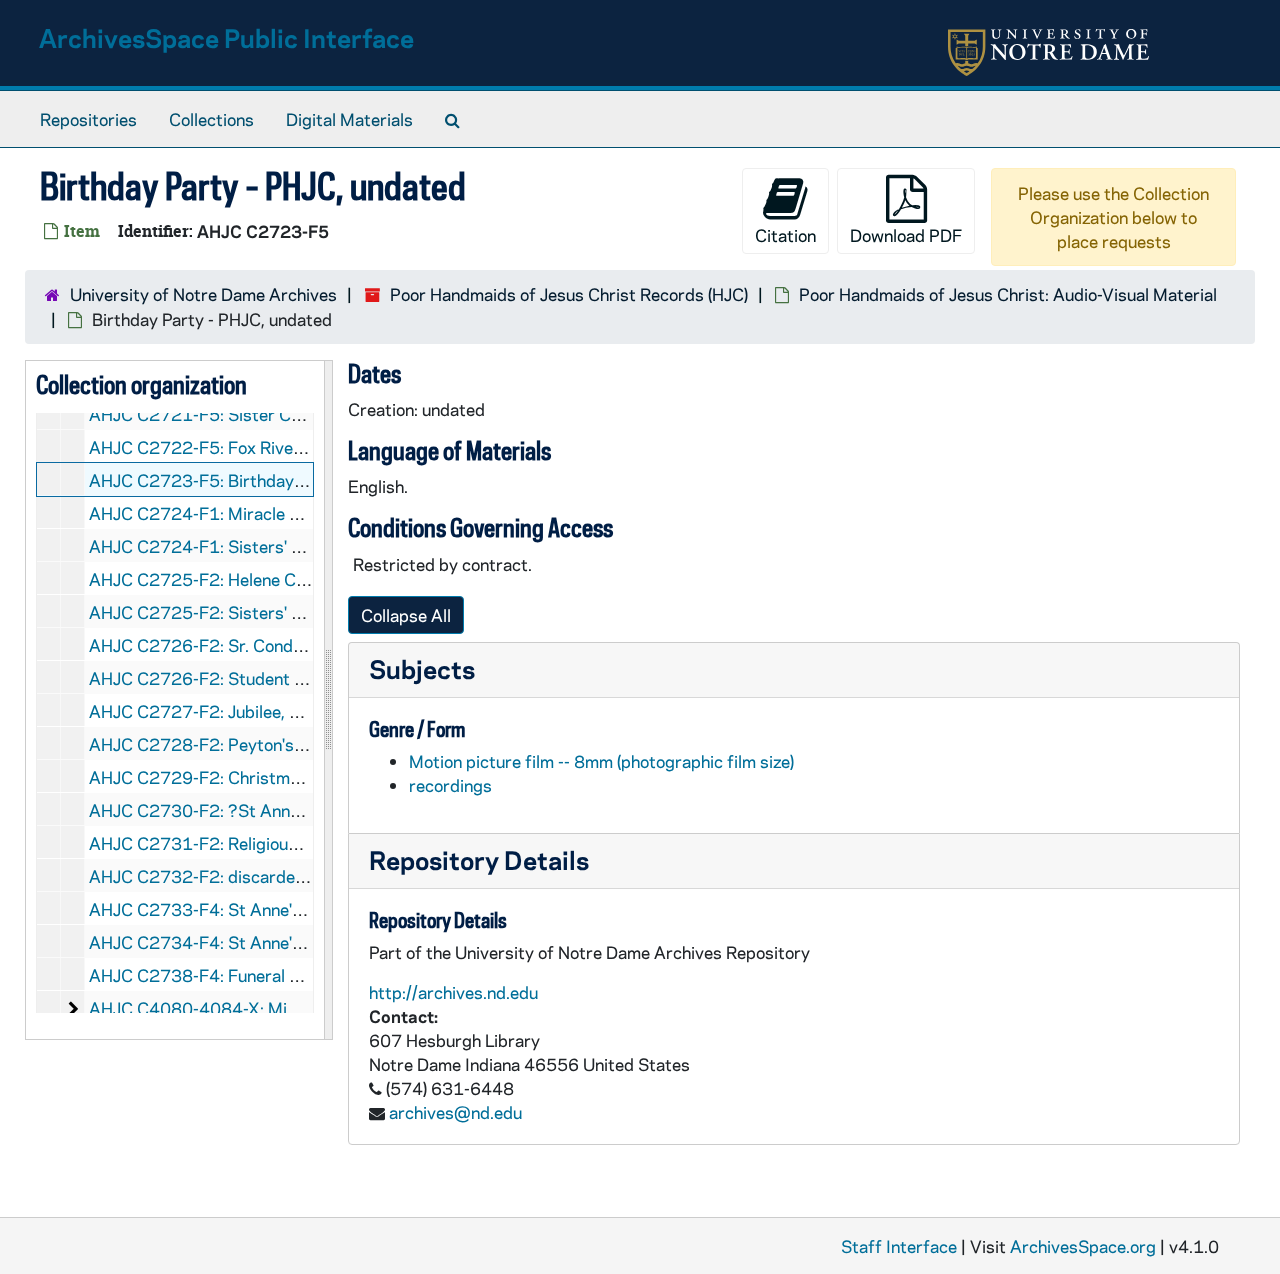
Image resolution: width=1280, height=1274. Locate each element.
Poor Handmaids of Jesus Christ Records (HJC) (569, 294)
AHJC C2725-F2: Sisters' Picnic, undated (248, 612)
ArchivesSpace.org (1083, 1246)
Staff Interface (899, 1246)
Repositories (88, 119)
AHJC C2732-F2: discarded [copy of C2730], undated (297, 876)
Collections (211, 119)
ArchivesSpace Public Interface (226, 37)
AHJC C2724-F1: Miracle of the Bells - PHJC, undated (296, 513)
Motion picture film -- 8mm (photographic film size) (601, 761)
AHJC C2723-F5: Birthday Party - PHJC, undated (278, 480)
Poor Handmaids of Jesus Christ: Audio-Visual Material (1008, 294)
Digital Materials (349, 119)
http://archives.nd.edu (453, 992)
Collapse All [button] (406, 615)
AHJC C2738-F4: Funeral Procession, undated (267, 975)
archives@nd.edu (455, 1112)
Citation (785, 235)
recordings (450, 785)
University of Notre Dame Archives (203, 294)
